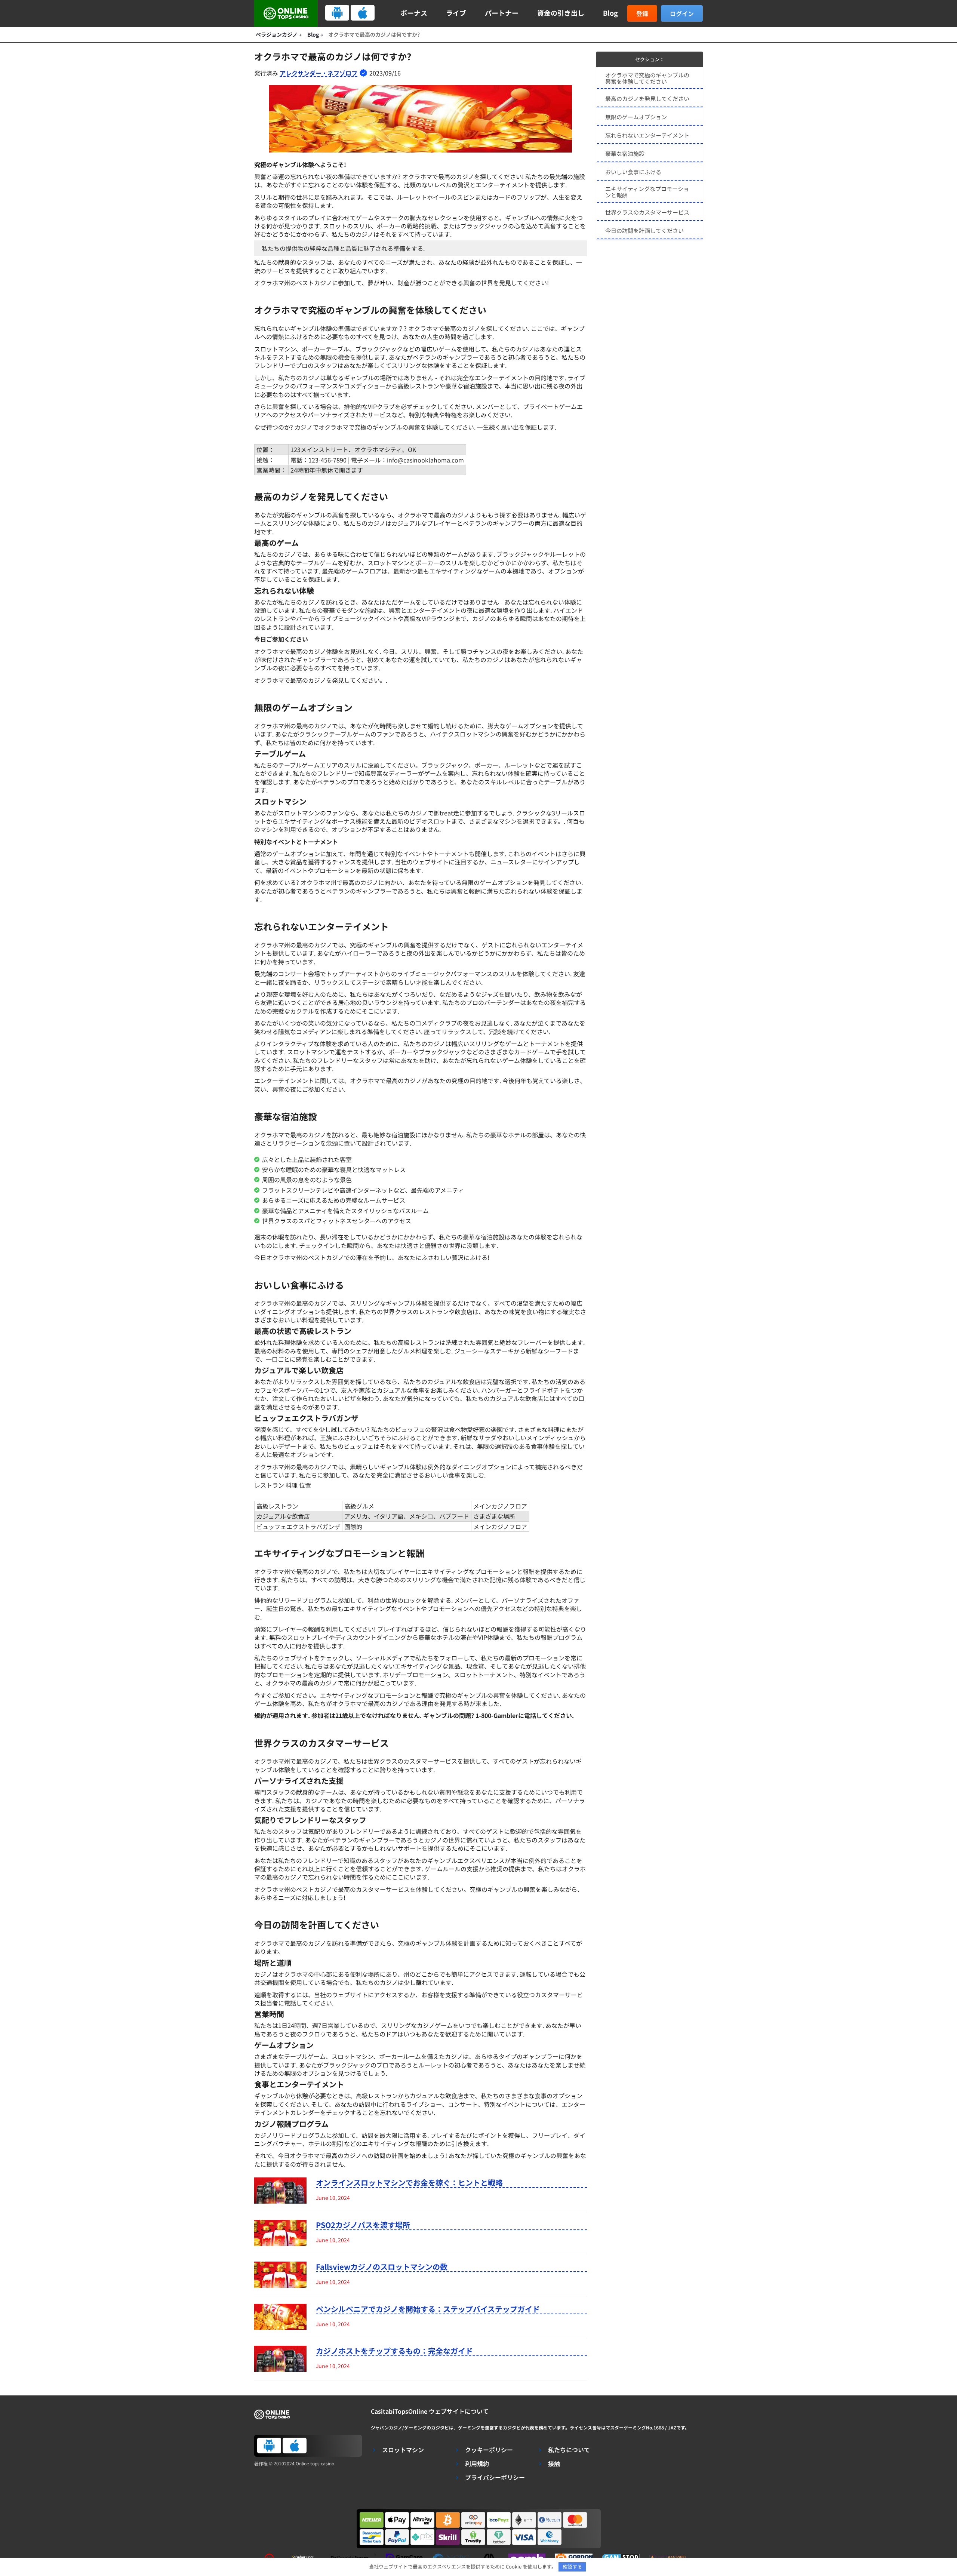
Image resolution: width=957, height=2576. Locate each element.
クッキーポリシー (489, 2450)
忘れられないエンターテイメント (647, 135)
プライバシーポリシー (495, 2477)
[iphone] (363, 13)
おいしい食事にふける (633, 172)
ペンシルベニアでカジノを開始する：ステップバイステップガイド (428, 2309)
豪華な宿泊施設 (625, 153)
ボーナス (414, 13)
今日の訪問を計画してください (644, 230)
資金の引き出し (561, 13)
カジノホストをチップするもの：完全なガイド (394, 2351)
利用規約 (477, 2464)
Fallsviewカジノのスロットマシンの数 (382, 2267)
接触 (554, 2464)
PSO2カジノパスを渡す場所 (363, 2225)
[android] (337, 13)
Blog (610, 13)
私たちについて (569, 2450)
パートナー (502, 13)
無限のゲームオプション (636, 117)
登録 (642, 13)
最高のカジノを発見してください (647, 99)
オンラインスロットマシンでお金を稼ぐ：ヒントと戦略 (409, 2183)
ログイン (682, 13)
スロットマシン (403, 2450)
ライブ (456, 13)
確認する (572, 2566)
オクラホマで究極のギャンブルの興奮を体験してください (647, 78)
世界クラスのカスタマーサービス (647, 212)
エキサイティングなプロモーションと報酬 (647, 192)
